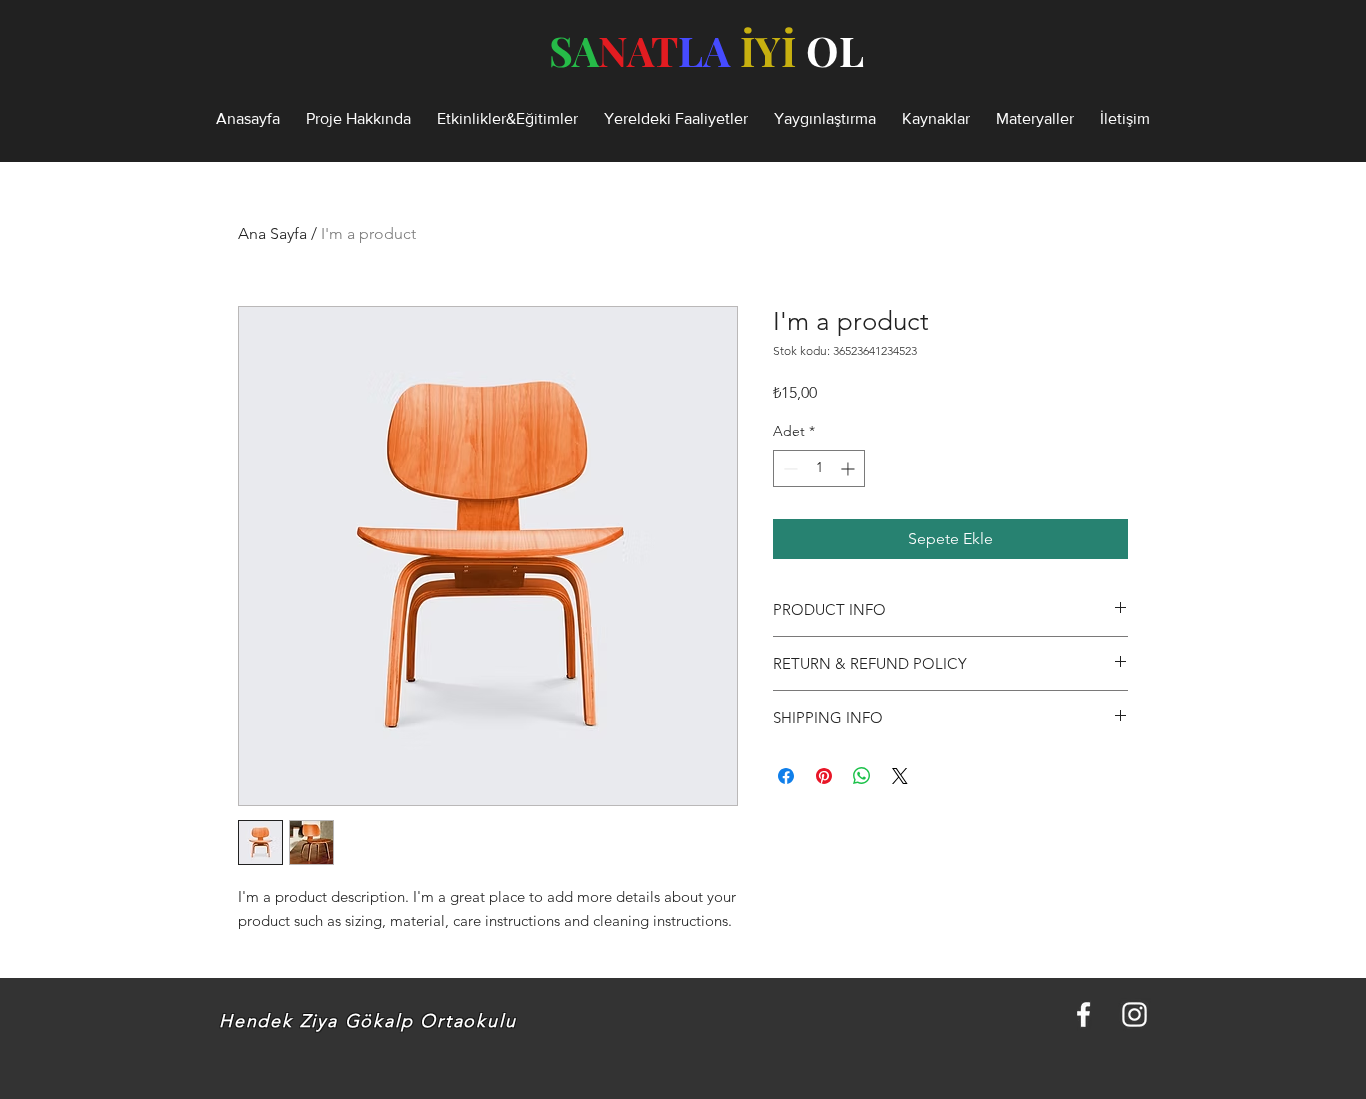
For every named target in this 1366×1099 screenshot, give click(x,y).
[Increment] (849, 468)
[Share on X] (900, 776)
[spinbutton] (819, 468)
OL (835, 50)
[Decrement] (788, 468)
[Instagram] (1134, 1014)
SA (573, 50)
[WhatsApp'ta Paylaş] (862, 776)
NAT (638, 50)
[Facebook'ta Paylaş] (786, 776)
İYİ (768, 50)
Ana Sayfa (272, 233)
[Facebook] (1083, 1014)
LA (704, 50)
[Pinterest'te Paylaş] (824, 776)
